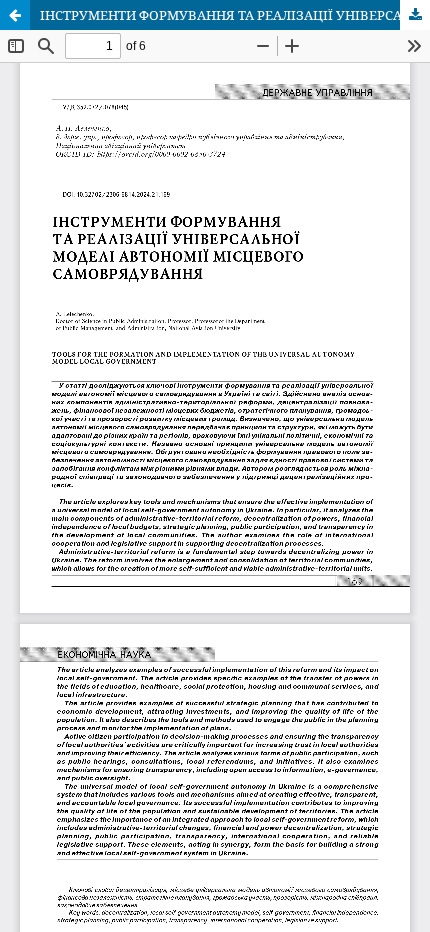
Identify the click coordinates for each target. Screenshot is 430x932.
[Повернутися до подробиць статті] (15, 15)
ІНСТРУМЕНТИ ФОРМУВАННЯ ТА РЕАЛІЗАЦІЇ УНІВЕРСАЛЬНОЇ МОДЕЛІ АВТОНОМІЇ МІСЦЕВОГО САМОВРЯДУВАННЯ (235, 15)
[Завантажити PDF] (415, 15)
